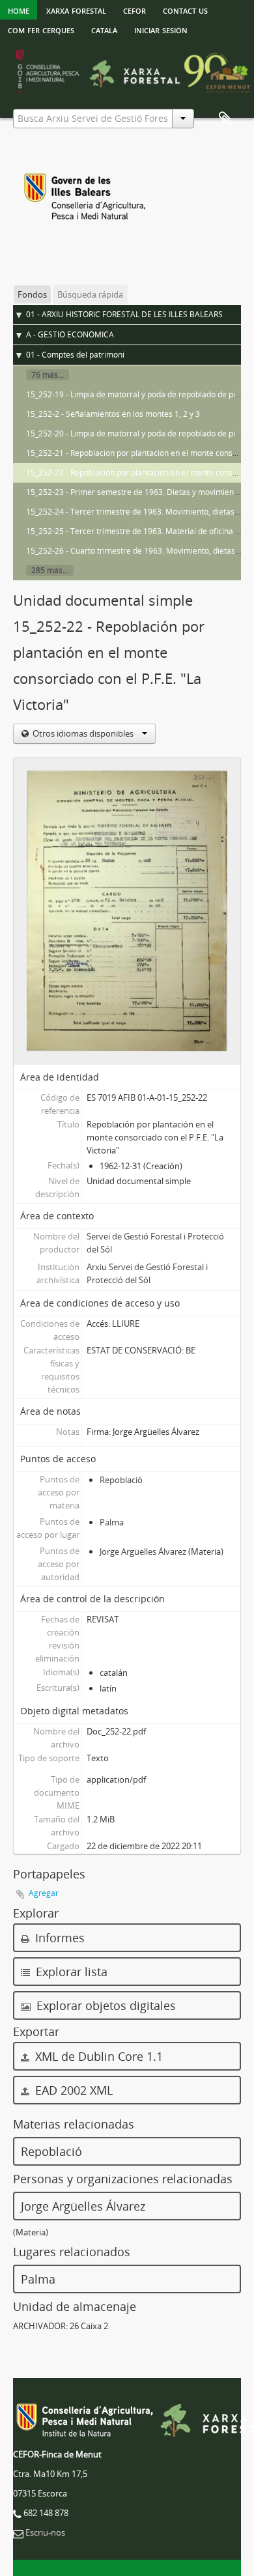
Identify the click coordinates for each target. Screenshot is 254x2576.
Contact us (185, 10)
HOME (19, 10)
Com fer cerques (41, 29)
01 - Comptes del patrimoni (75, 355)
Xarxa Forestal (76, 10)
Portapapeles (225, 119)
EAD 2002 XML (72, 2090)
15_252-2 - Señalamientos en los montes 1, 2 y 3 (113, 414)
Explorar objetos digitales (105, 2005)
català (104, 29)
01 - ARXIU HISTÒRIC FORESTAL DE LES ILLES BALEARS (124, 314)
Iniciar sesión (161, 29)
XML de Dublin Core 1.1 (97, 2056)
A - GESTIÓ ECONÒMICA (70, 334)
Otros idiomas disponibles (83, 733)
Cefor (134, 10)
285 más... (50, 570)
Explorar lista (70, 1972)
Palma (112, 1522)
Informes (58, 1938)
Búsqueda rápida (90, 294)
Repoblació (121, 1480)
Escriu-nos (45, 2532)
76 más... (48, 375)
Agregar (44, 1893)
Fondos (32, 294)
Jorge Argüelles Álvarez (143, 1551)
